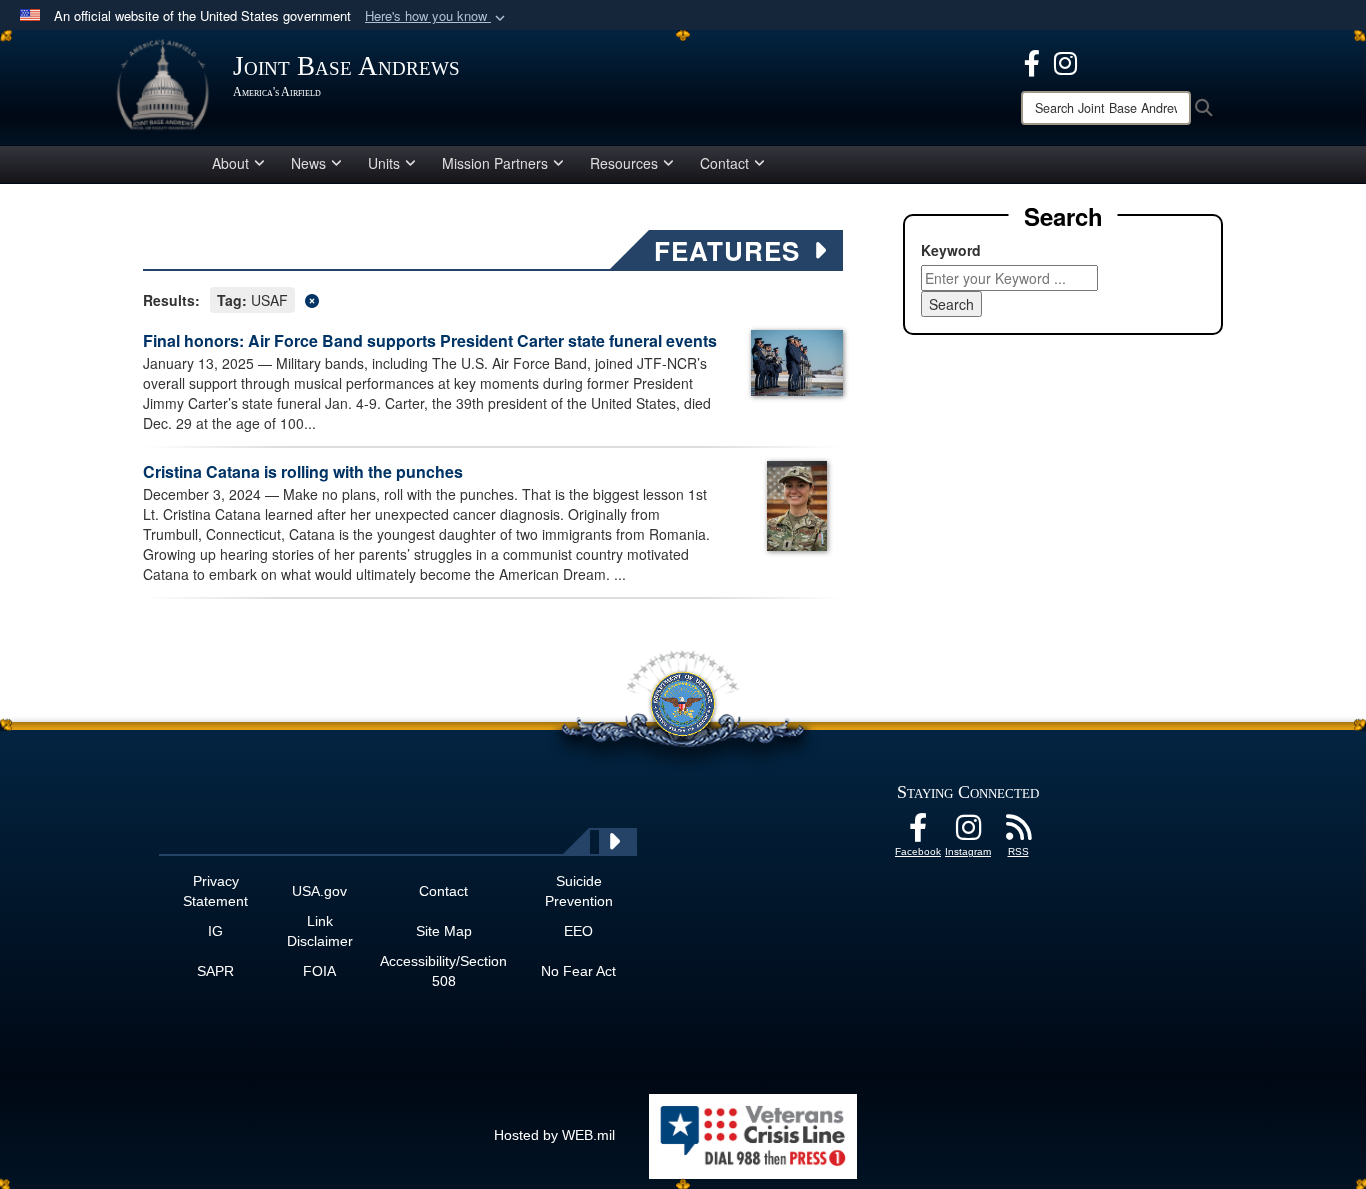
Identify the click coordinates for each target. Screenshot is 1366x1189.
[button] (437, 16)
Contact (724, 163)
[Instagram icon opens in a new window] (1065, 61)
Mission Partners (495, 163)
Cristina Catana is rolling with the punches (303, 471)
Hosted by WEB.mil (554, 1135)
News (308, 163)
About (230, 163)
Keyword (951, 250)
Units (384, 163)
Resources (624, 163)
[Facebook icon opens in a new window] (1032, 61)
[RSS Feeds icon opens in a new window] (1018, 833)
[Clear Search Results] (493, 298)
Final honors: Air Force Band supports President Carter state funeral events (430, 340)
